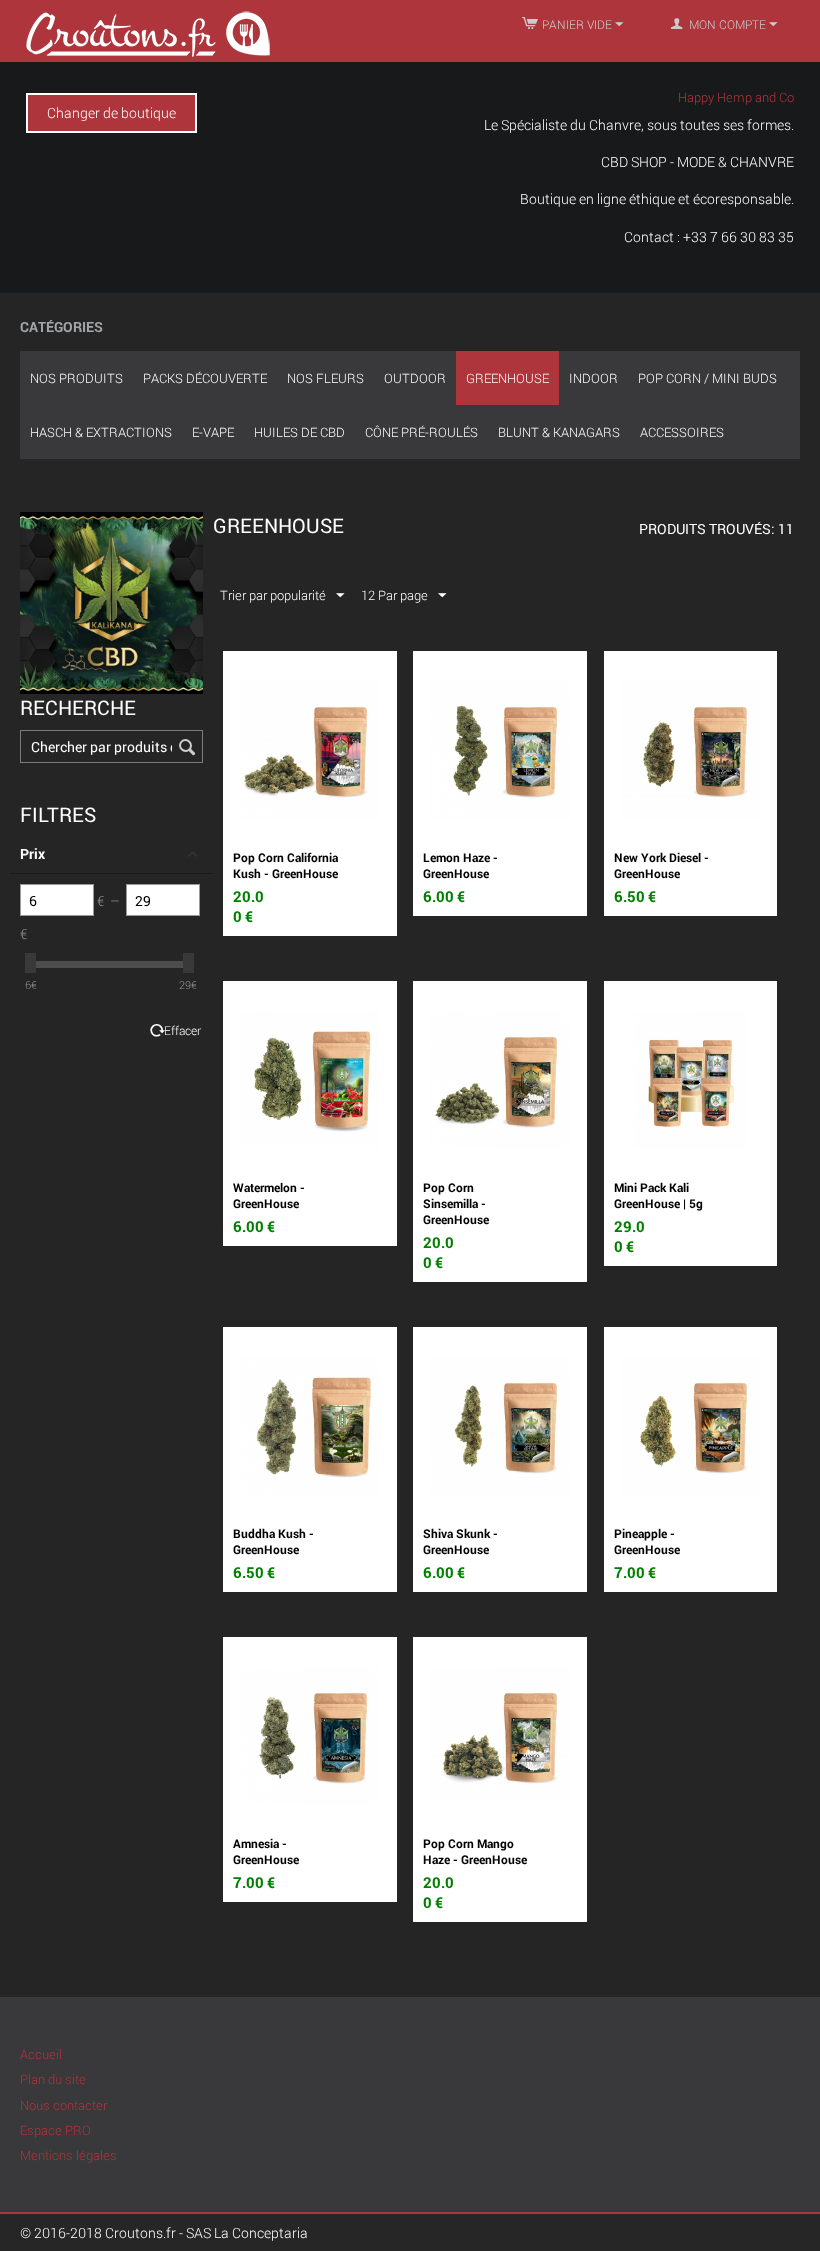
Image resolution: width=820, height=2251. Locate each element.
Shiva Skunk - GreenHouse (460, 1541)
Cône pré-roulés (421, 432)
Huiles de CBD (299, 432)
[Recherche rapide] (188, 748)
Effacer (182, 1030)
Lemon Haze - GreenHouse (460, 865)
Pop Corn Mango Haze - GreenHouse (475, 1851)
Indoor (593, 378)
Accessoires (682, 432)
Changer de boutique (111, 112)
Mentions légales (68, 2155)
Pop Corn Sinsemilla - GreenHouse (456, 1203)
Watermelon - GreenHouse (269, 1195)
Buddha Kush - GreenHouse (273, 1541)
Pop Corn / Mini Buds (707, 378)
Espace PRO (55, 2130)
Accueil (41, 2054)
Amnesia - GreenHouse (266, 1851)
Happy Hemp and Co (736, 97)
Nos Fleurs (325, 378)
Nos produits (76, 378)
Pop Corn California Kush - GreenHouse (285, 865)
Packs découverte (205, 378)
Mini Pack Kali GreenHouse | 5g (658, 1195)
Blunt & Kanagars (559, 432)
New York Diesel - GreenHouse (661, 865)
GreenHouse (507, 378)
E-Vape (213, 432)
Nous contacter (63, 2105)
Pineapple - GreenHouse (647, 1541)
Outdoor (415, 378)
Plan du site (53, 2079)
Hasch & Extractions (101, 432)
